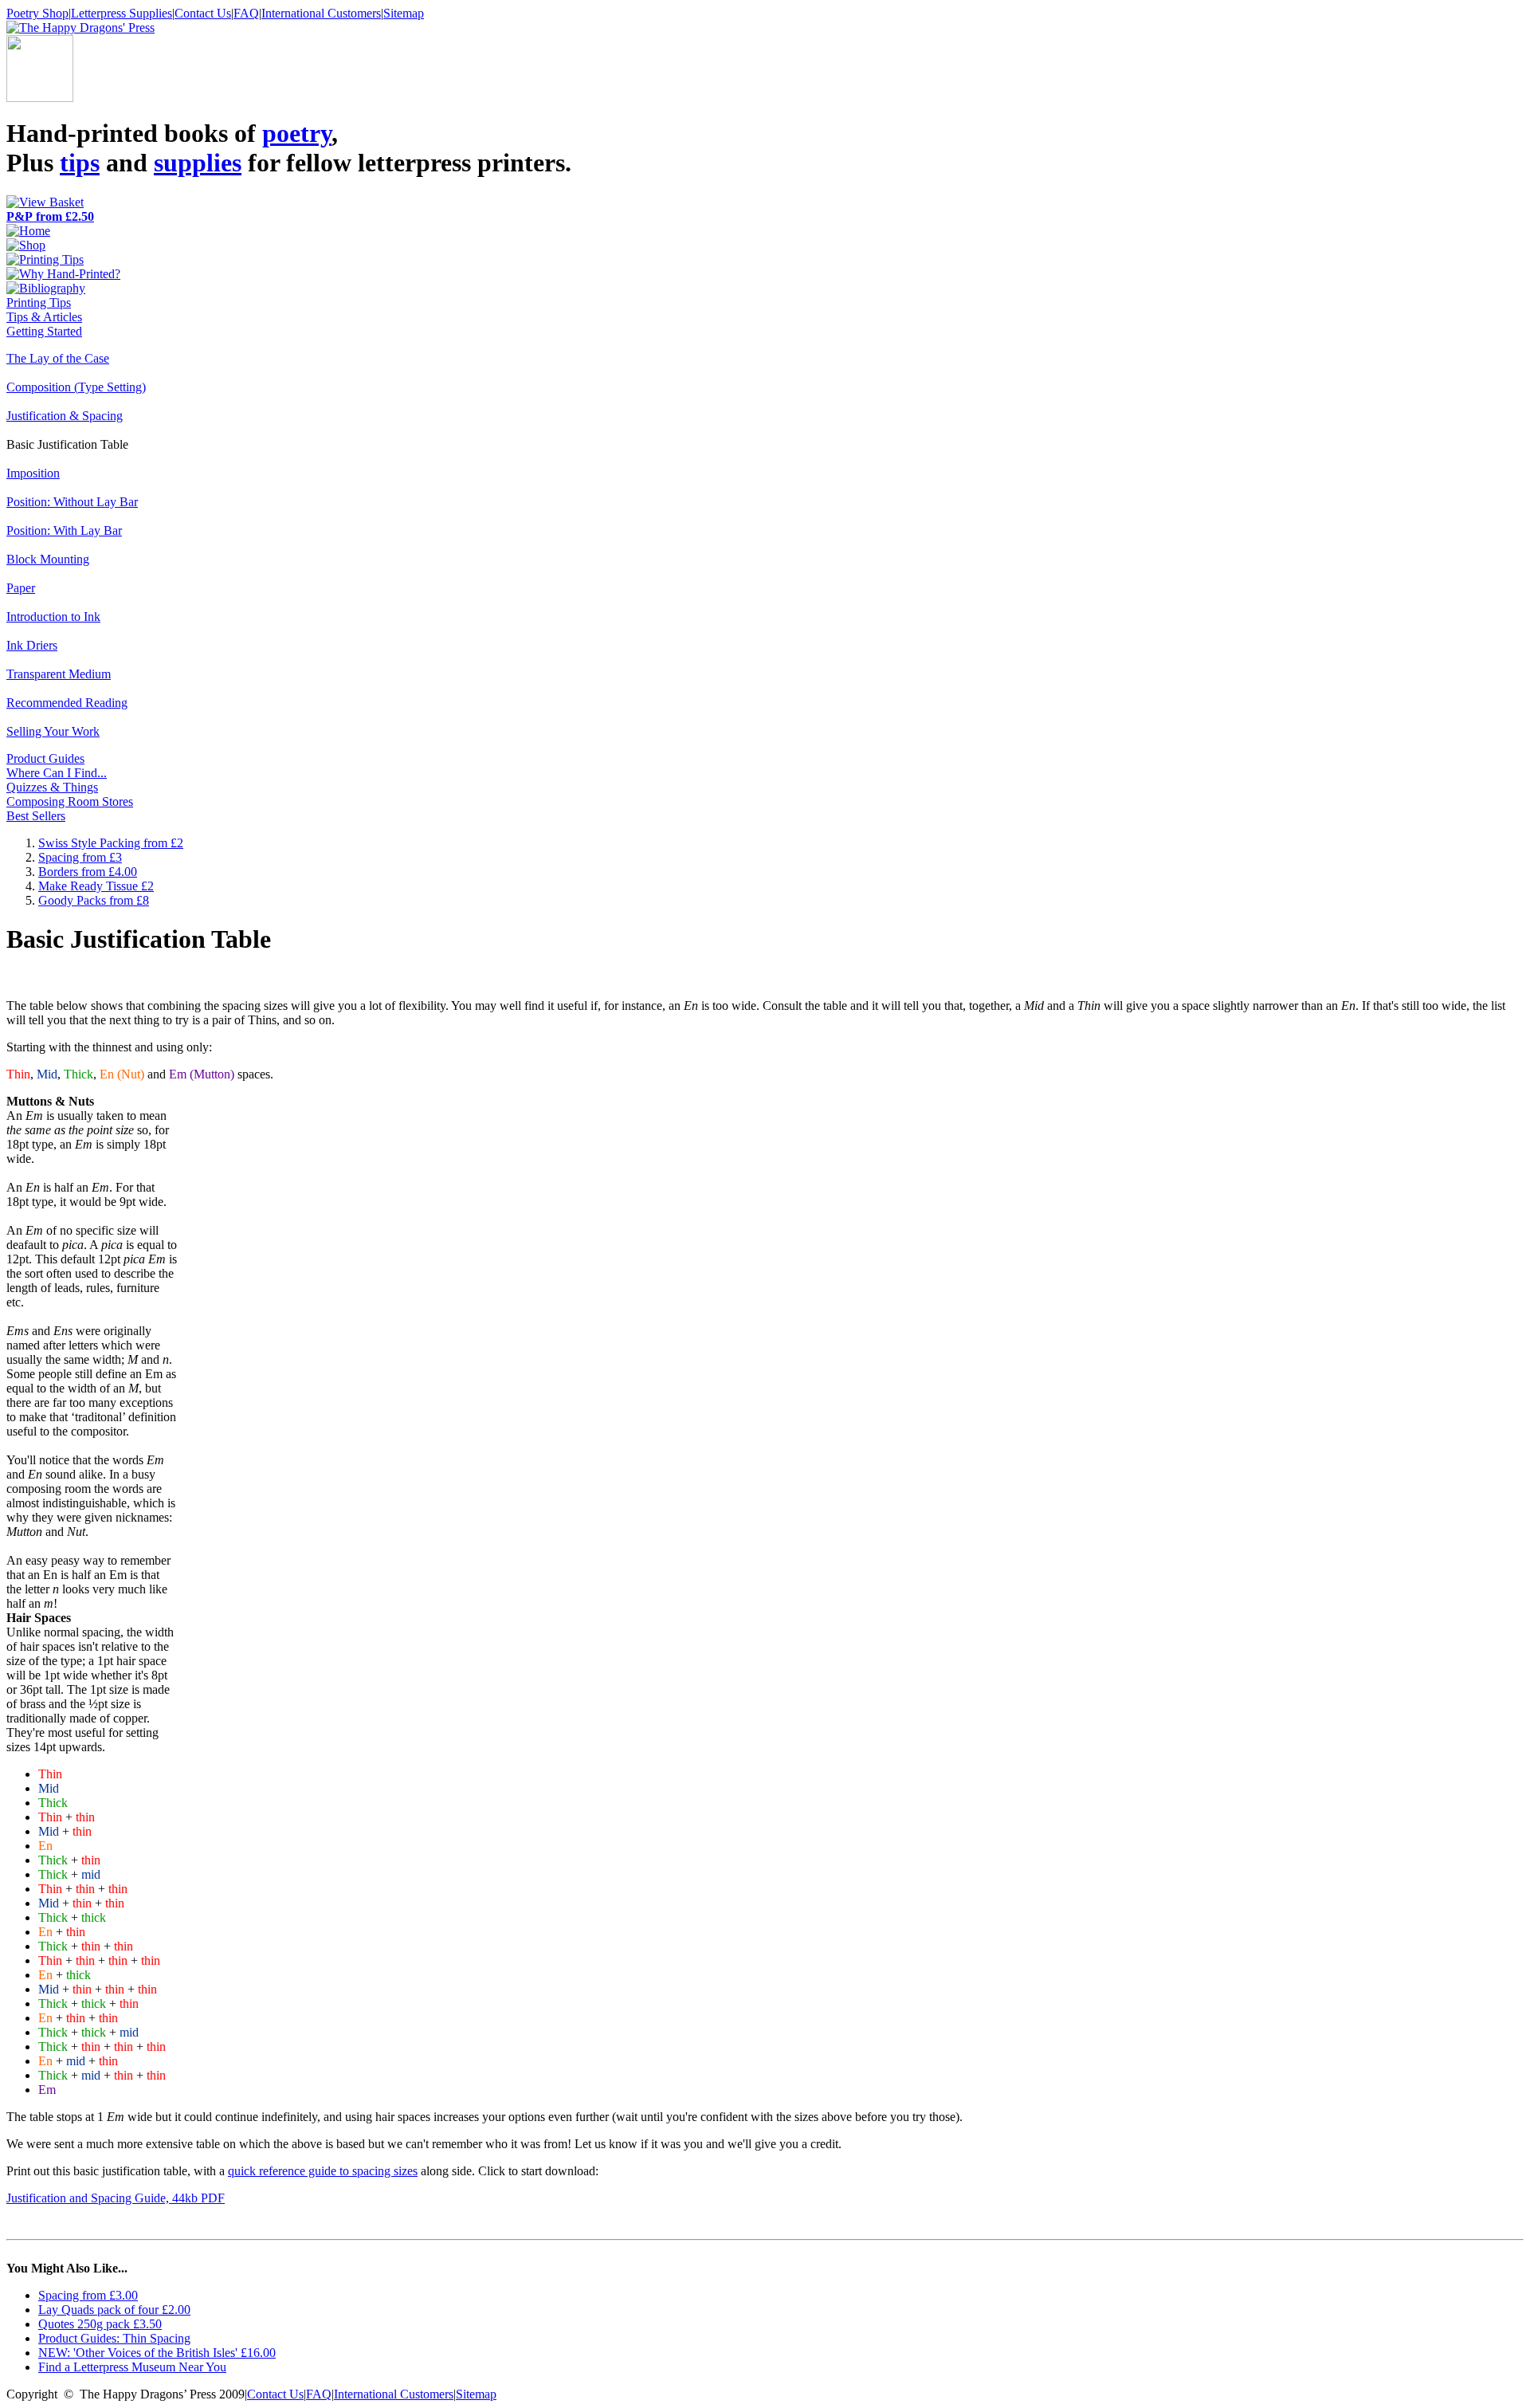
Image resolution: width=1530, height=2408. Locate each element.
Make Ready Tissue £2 (96, 886)
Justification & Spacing (65, 416)
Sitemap (404, 13)
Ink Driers (32, 645)
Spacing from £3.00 (88, 2295)
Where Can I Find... (57, 773)
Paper (21, 588)
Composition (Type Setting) (76, 387)
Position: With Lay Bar (64, 530)
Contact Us (203, 13)
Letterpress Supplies (122, 13)
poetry (297, 133)
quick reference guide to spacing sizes (323, 2171)
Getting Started (44, 331)
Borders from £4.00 (88, 872)
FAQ (246, 13)
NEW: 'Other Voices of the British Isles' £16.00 (157, 2353)
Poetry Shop (37, 13)
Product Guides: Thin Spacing (114, 2338)
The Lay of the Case (58, 358)
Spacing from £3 (80, 857)
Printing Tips (39, 302)
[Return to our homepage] (80, 27)
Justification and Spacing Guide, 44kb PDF (116, 2198)
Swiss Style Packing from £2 (111, 843)
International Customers (321, 13)
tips (80, 163)
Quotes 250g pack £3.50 (100, 2324)
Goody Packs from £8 (94, 900)
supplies (198, 163)
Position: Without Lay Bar (72, 502)
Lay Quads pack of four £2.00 (114, 2310)
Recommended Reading (67, 703)
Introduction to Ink (53, 617)
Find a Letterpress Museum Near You (132, 2367)
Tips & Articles (44, 317)
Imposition (33, 473)
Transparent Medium (59, 674)
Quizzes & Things (52, 787)
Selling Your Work (53, 731)
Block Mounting (48, 559)
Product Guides (45, 758)
